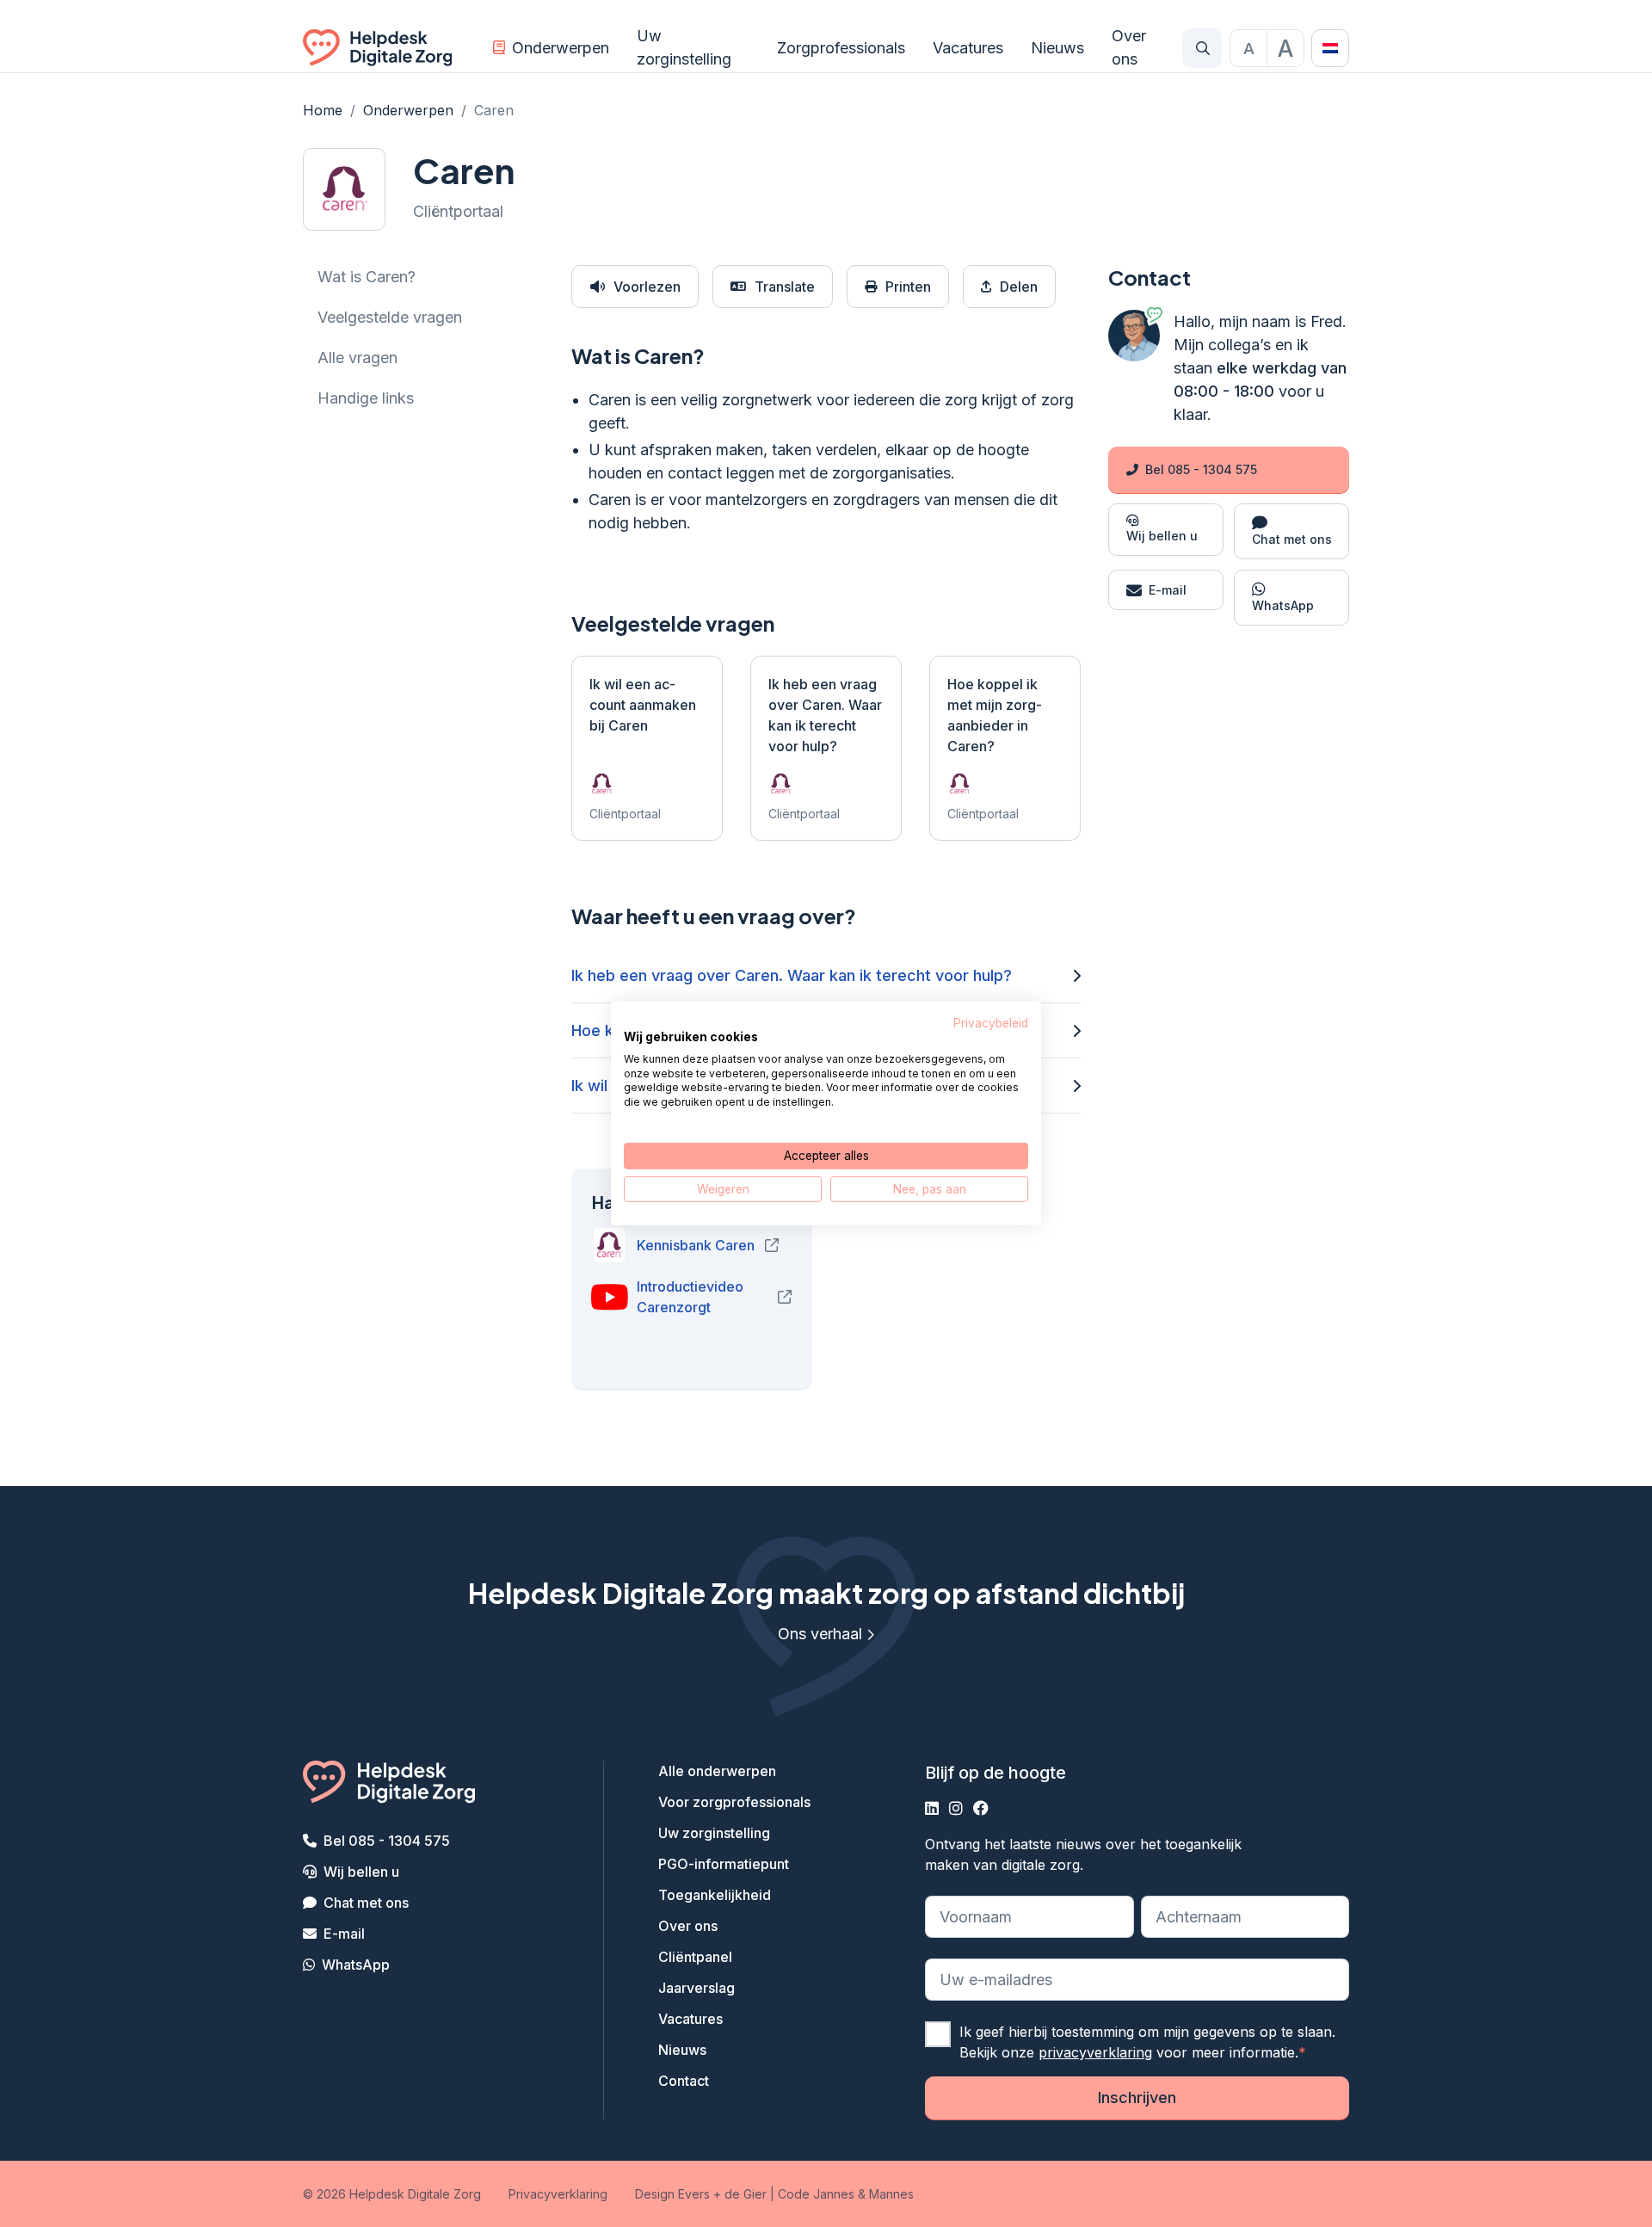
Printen (908, 287)
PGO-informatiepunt (724, 1864)
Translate (785, 287)
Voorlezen (647, 287)
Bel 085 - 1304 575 (1201, 469)
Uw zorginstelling (684, 47)
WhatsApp (356, 1965)
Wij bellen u (361, 1872)
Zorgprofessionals (841, 48)
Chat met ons (366, 1903)
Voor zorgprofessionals (734, 1802)
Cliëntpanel (695, 1957)
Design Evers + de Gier (701, 2194)
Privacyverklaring (558, 2194)
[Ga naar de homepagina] (377, 48)
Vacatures (968, 48)
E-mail (344, 1934)
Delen (1019, 287)
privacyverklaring (1095, 2052)
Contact (684, 2081)
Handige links (366, 398)
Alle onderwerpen (717, 1771)
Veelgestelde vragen (390, 317)
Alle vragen (358, 358)
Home (323, 110)
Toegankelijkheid (715, 1895)
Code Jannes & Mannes (846, 2194)
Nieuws (1057, 48)
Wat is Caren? (367, 277)
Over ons (1129, 47)
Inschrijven (1137, 2097)
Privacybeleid (991, 1023)
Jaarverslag (697, 1988)
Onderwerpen (561, 48)
